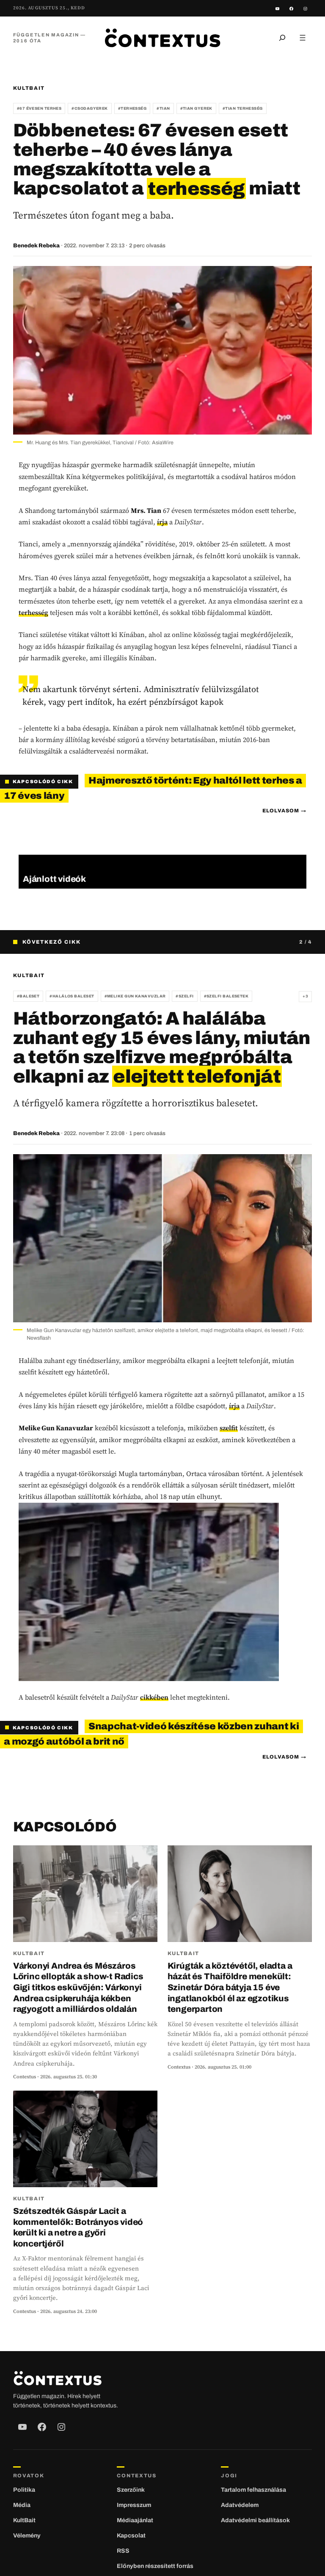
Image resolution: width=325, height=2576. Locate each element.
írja (162, 522)
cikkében (154, 1697)
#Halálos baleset (72, 996)
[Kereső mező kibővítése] (282, 38)
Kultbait (29, 88)
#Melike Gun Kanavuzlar (135, 996)
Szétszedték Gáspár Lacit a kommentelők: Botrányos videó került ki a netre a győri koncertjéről (78, 2227)
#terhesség (132, 108)
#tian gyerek (196, 108)
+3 (305, 996)
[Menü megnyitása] (303, 38)
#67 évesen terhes (39, 108)
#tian (163, 108)
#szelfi (185, 996)
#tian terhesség (243, 108)
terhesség (33, 612)
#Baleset (28, 996)
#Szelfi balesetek (226, 996)
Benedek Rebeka (36, 246)
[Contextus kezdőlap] (162, 37)
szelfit (229, 1428)
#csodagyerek (90, 108)
